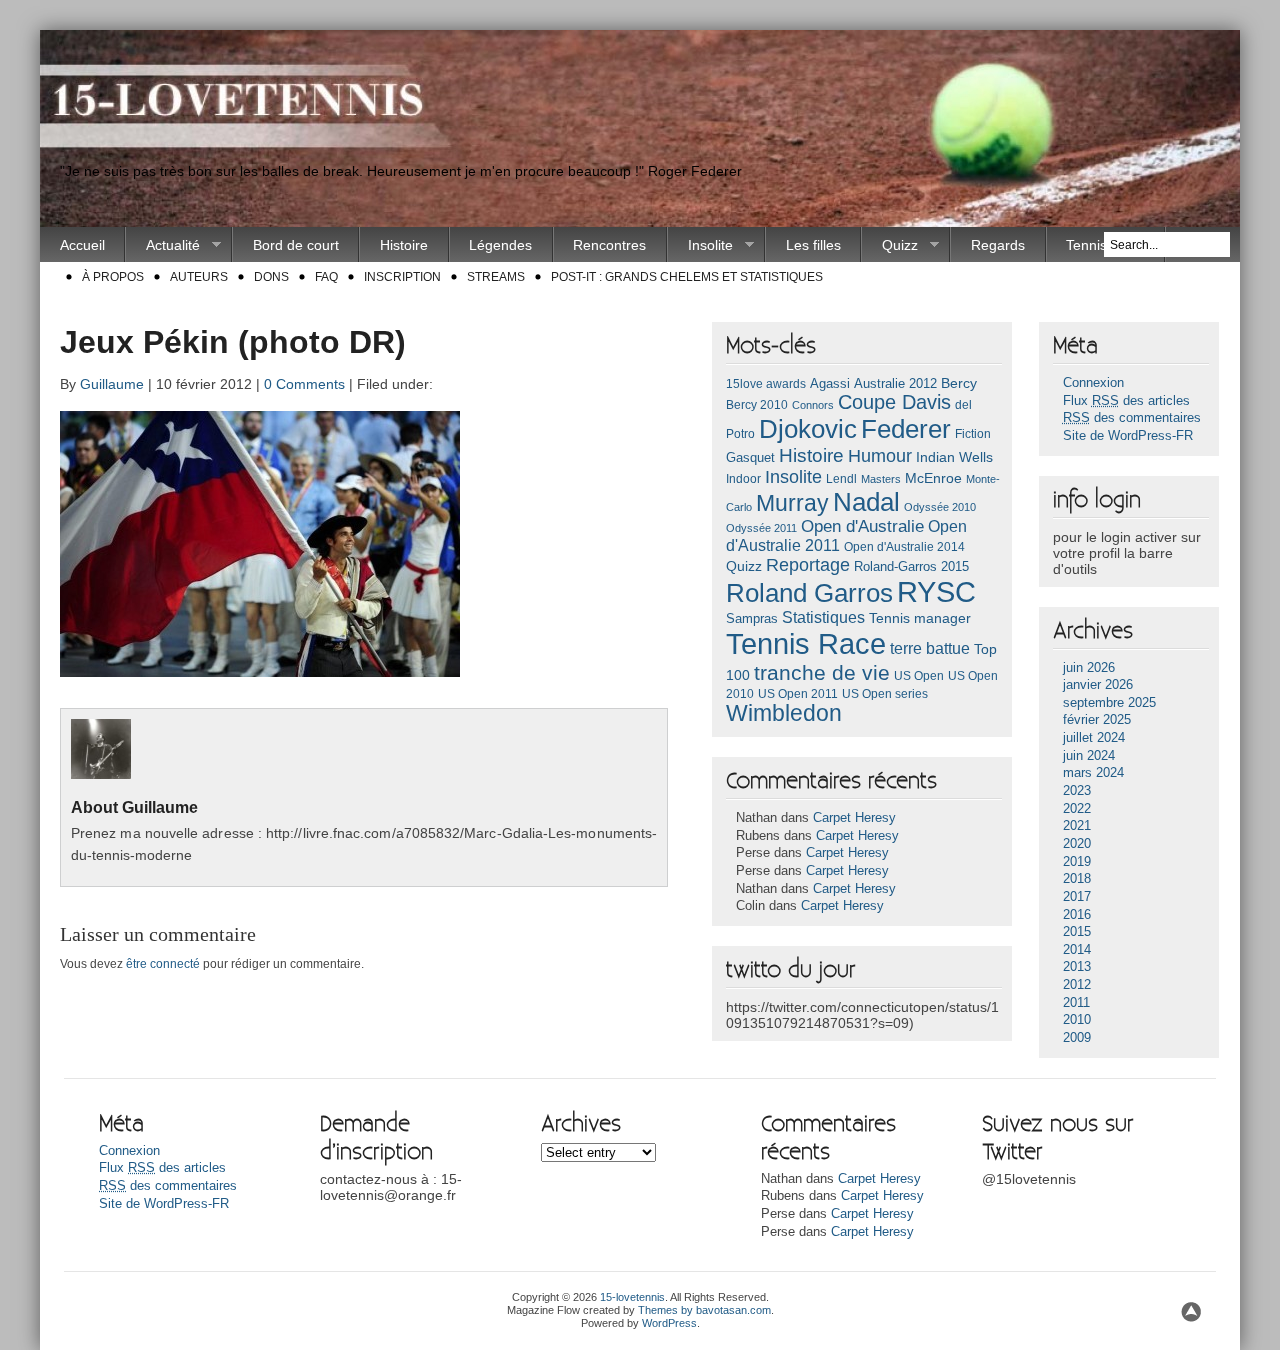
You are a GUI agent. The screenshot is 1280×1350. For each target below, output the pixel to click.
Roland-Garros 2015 (911, 566)
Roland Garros (809, 593)
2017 (1077, 897)
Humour (880, 455)
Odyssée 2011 (761, 528)
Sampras (752, 618)
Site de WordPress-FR (1128, 436)
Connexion (1093, 383)
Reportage (808, 565)
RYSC (936, 592)
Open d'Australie (862, 526)
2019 (1077, 862)
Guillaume (112, 384)
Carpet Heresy (854, 818)
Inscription (402, 277)
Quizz (890, 245)
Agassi (830, 383)
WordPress (669, 1323)
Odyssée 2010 (940, 507)
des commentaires (1132, 418)
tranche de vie (822, 672)
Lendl (841, 479)
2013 (1077, 967)
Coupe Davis (894, 402)
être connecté (163, 964)
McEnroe (933, 478)
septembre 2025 (1109, 703)
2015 (1077, 932)
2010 (1077, 1020)
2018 (1077, 879)
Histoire (404, 245)
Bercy (959, 383)
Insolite (700, 245)
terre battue (930, 648)
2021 (1077, 826)
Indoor (743, 479)
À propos (113, 277)
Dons (271, 277)
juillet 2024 (1094, 738)
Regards (998, 245)
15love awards (766, 384)
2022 (1077, 809)
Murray (792, 503)
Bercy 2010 (757, 405)
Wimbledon (784, 713)
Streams (496, 277)
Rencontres (609, 245)
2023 (1077, 791)
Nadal (866, 502)
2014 (1077, 950)
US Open (919, 676)
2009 (1077, 1038)
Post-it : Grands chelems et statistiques (687, 277)
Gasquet (750, 457)
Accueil (82, 245)
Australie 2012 (895, 383)
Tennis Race (806, 643)
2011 (1076, 1003)
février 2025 (1097, 720)
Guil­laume (160, 807)
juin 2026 (1089, 668)
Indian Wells (954, 457)
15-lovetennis (632, 1297)
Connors (813, 405)
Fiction (973, 434)
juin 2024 (1089, 756)
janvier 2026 (1098, 685)
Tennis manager (920, 618)
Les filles (813, 245)
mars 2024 (1093, 773)
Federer (906, 429)
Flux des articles (1126, 401)
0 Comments (304, 384)
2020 (1077, 844)
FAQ (326, 277)
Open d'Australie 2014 (904, 547)
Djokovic (808, 429)
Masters (881, 479)
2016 (1077, 915)
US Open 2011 (798, 694)
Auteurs (199, 277)
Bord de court (296, 245)
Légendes (500, 245)
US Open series (885, 694)
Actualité (163, 245)
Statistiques (823, 617)
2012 (1077, 985)
